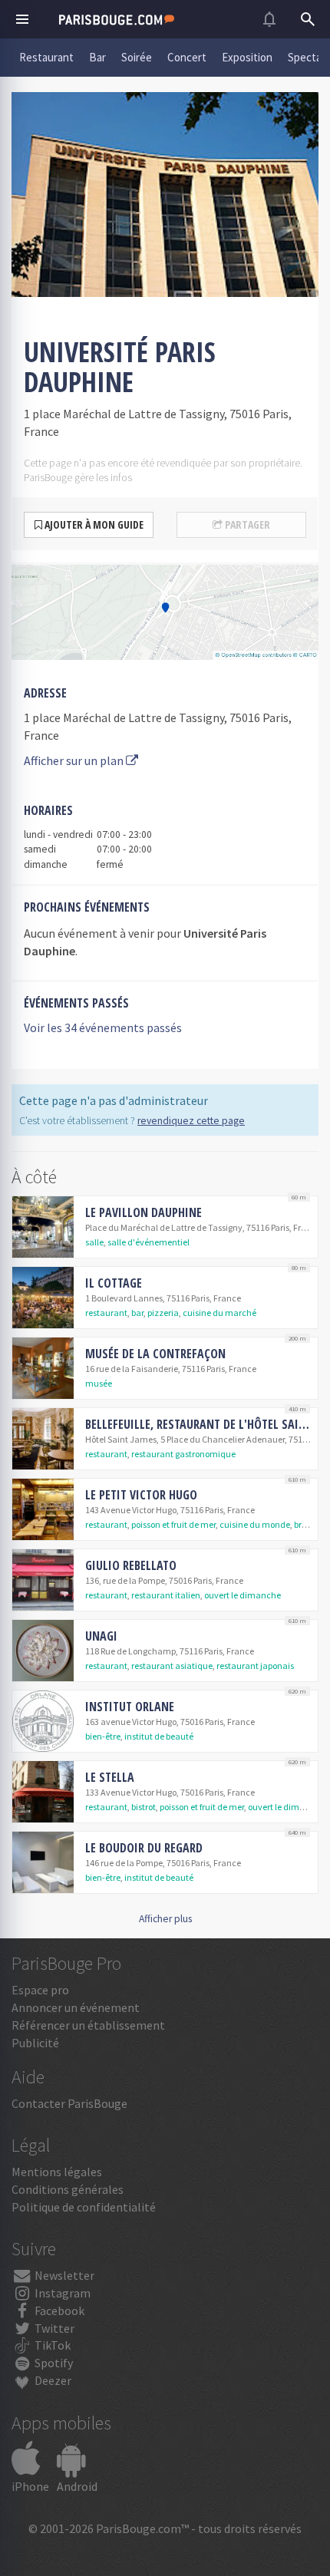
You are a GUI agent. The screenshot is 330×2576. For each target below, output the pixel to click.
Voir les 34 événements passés (103, 1027)
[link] (165, 1227)
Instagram (61, 2293)
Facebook (58, 2310)
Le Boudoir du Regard (144, 1848)
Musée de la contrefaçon (155, 1354)
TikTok (51, 2345)
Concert (187, 57)
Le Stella (110, 1777)
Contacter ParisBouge (69, 2103)
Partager (246, 524)
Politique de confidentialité (84, 2207)
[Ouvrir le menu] (22, 19)
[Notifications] (269, 19)
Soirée (137, 57)
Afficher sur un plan (75, 760)
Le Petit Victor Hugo (141, 1495)
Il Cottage (114, 1283)
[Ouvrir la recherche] (308, 19)
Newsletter (63, 2275)
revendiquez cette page (191, 1121)
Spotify (53, 2363)
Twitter (53, 2328)
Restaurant (46, 57)
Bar (97, 57)
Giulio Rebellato (131, 1565)
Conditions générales (68, 2189)
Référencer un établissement (88, 2025)
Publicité (35, 2043)
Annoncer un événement (76, 2007)
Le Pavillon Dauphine (144, 1212)
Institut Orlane (130, 1707)
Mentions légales (57, 2172)
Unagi (101, 1636)
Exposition (247, 57)
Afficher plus (165, 1919)
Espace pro (40, 1990)
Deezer (52, 2380)
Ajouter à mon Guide (93, 524)
